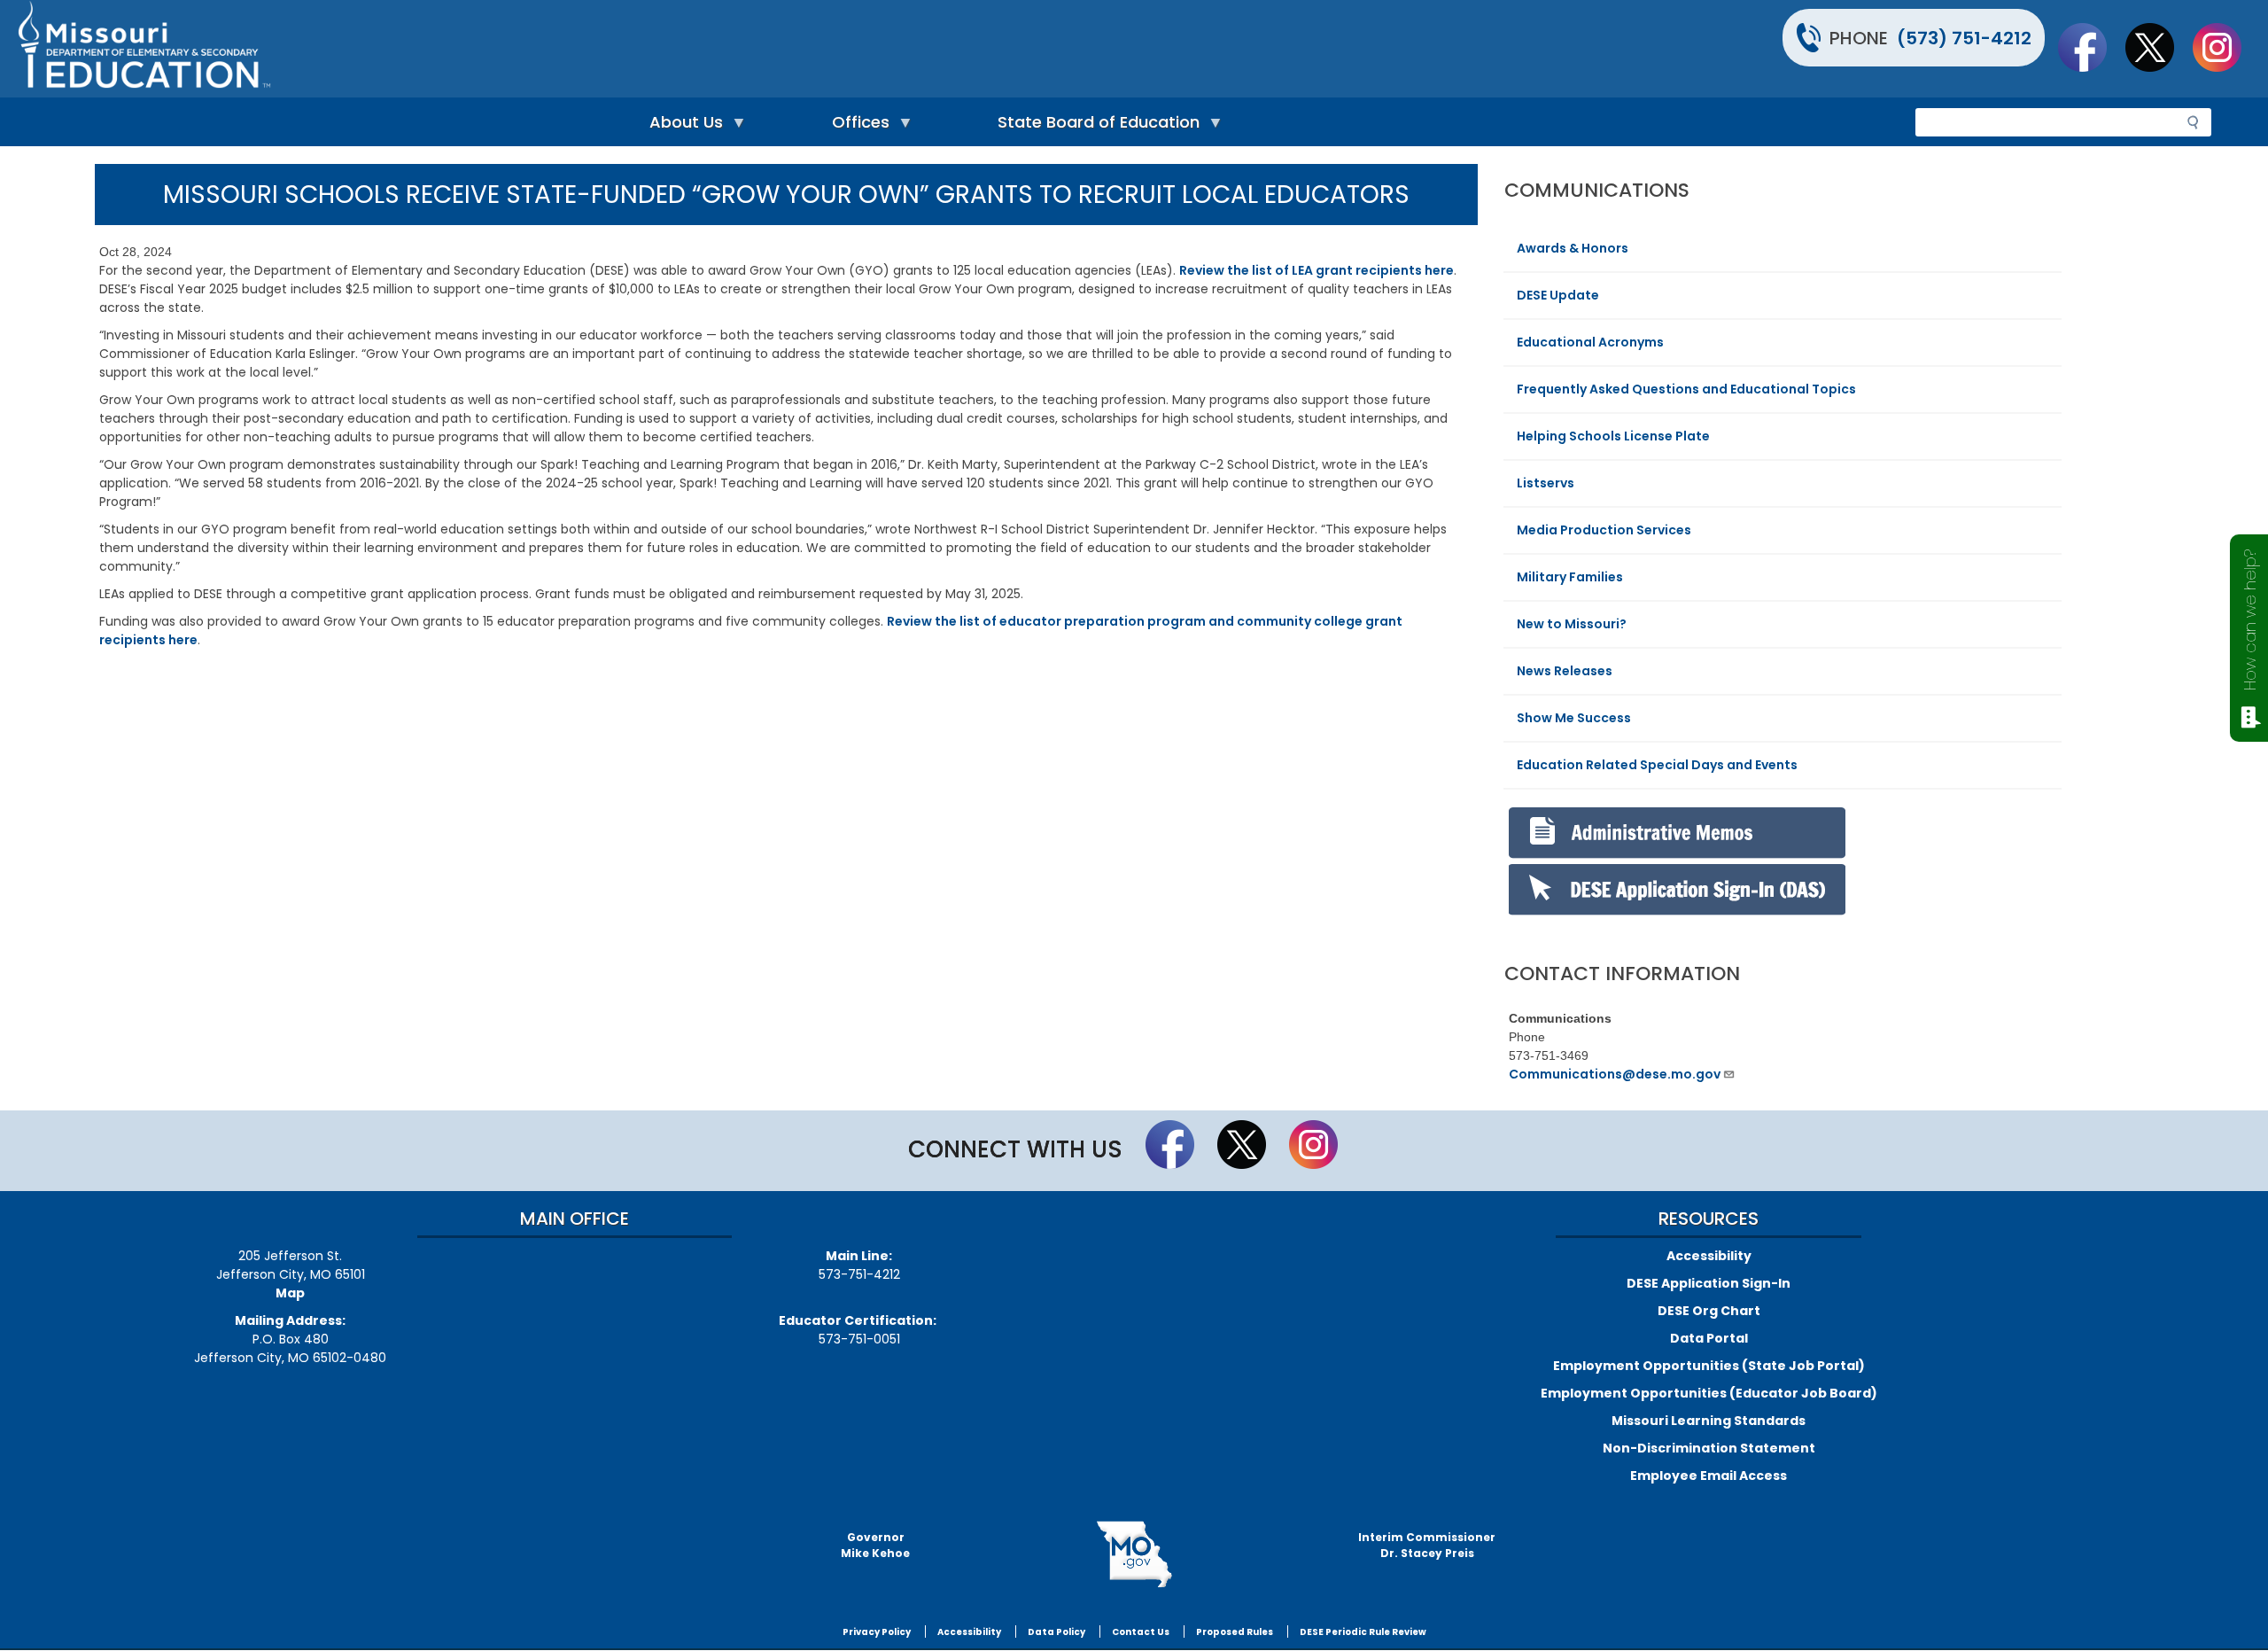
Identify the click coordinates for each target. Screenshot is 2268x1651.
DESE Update (1558, 295)
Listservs (1546, 483)
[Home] (574, 49)
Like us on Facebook (2091, 47)
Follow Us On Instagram (2225, 47)
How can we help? (2250, 620)
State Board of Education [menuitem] (1094, 126)
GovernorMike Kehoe (875, 1545)
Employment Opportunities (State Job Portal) (1709, 1366)
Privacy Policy (877, 1632)
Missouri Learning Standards (1709, 1421)
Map (290, 1293)
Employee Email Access (1709, 1476)
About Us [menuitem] (682, 126)
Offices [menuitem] (856, 126)
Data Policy (1056, 1632)
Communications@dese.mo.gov (1615, 1074)
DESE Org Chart (1709, 1311)
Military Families (1570, 577)
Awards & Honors (1573, 248)
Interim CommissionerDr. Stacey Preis (1427, 1545)
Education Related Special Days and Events (1657, 765)
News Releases (1565, 671)
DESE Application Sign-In (1709, 1283)
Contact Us (1141, 1632)
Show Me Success (1574, 718)
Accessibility (1709, 1256)
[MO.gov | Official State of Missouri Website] (1134, 1554)
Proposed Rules (1235, 1632)
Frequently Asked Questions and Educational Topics (1686, 389)
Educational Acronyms (1590, 342)
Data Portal (1709, 1338)
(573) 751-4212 (1964, 38)
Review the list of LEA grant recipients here (1317, 270)
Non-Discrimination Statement (1709, 1448)
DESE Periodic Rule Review (1363, 1632)
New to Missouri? (1572, 624)
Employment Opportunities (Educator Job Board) (1709, 1393)
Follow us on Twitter (2158, 47)
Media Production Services (1604, 530)
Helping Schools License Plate (1613, 436)
